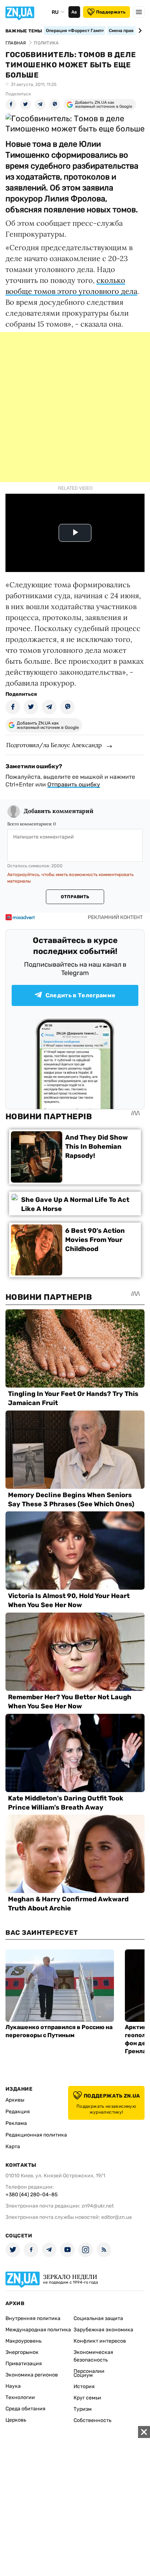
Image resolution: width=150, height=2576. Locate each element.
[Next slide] (139, 31)
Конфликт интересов (100, 2341)
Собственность (92, 2420)
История (84, 2386)
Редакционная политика (36, 2135)
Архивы (15, 2100)
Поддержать (111, 12)
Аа (74, 12)
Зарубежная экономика (103, 2330)
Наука (13, 2386)
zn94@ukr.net (98, 2206)
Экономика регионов (32, 2375)
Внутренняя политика (33, 2318)
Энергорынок (22, 2352)
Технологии (20, 2397)
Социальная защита (98, 2318)
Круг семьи (87, 2398)
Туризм (83, 2409)
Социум (83, 2375)
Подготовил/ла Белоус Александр (54, 745)
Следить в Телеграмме (80, 995)
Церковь (16, 2420)
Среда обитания (25, 2409)
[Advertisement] (75, 407)
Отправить (75, 897)
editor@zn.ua (117, 2217)
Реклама (16, 2123)
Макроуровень (23, 2341)
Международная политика (38, 2330)
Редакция (18, 2112)
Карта (13, 2147)
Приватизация (24, 2364)
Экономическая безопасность (93, 2356)
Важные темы (24, 31)
